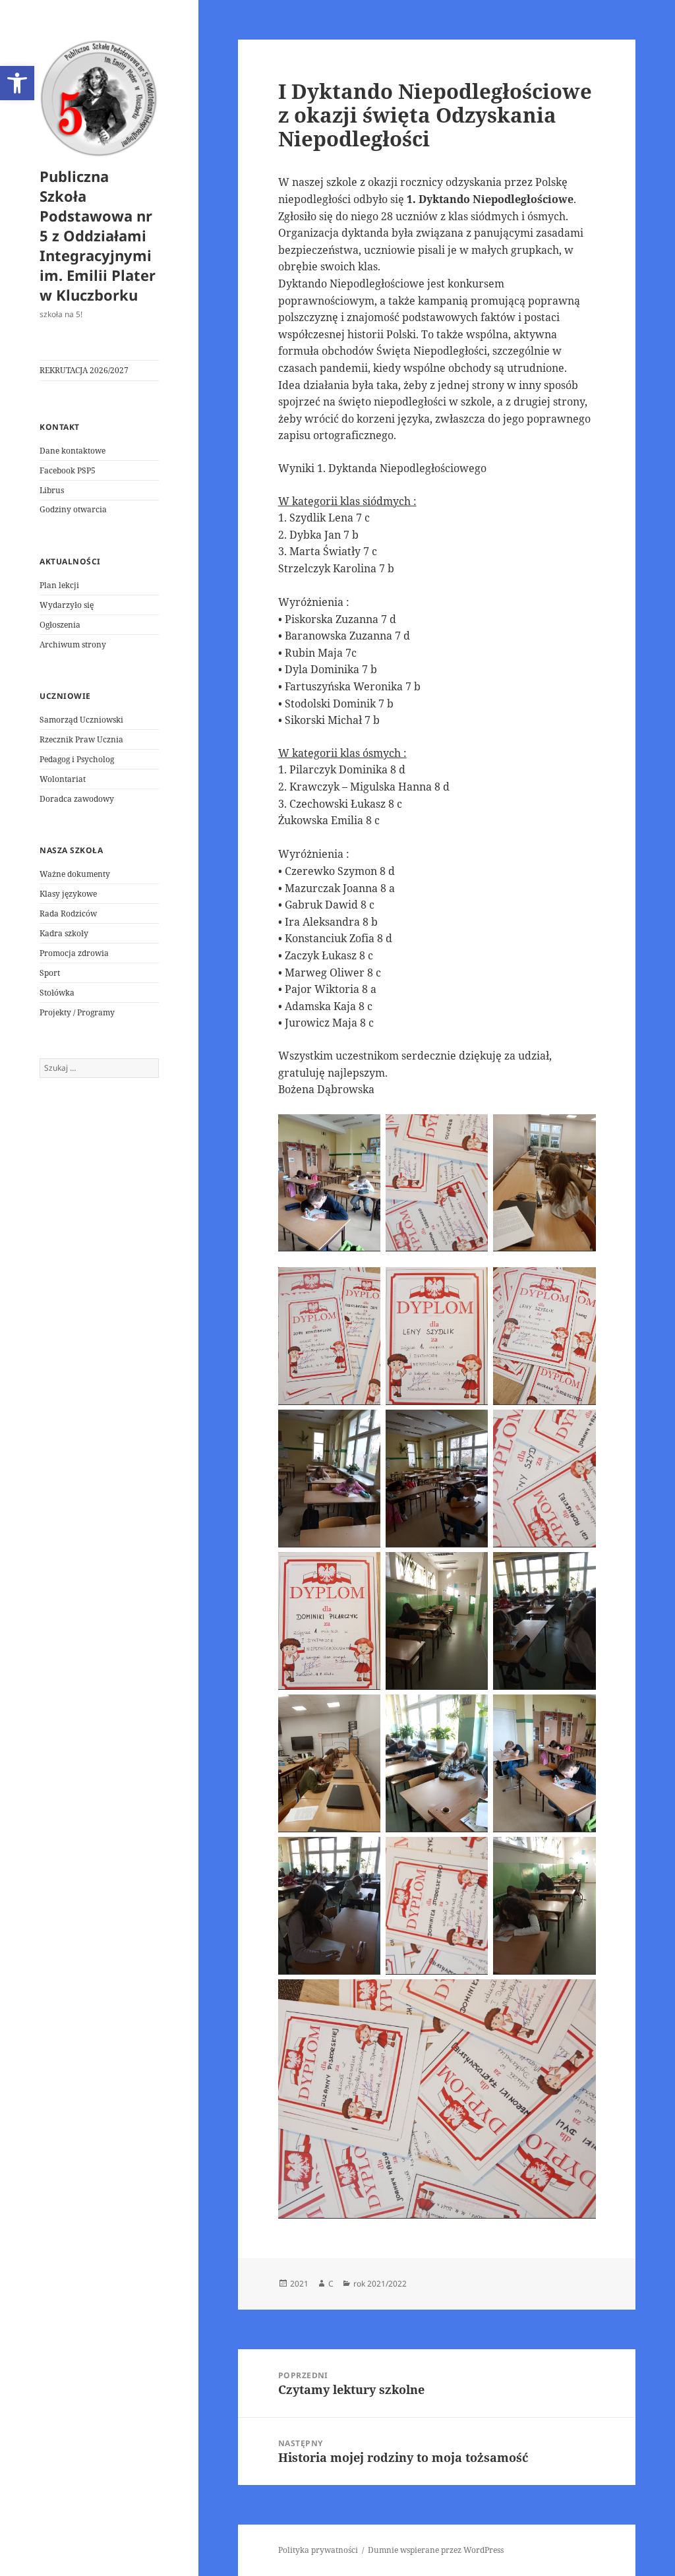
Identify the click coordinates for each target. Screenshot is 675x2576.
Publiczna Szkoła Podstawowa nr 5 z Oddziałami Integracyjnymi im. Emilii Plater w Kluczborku (98, 235)
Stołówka (57, 993)
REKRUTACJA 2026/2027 (84, 370)
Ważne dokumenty (75, 874)
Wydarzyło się (67, 605)
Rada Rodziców (68, 914)
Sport (50, 973)
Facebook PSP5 (68, 470)
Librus (52, 490)
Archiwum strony (73, 644)
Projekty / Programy (77, 1012)
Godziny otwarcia (73, 509)
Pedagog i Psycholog (77, 759)
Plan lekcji (59, 585)
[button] (17, 83)
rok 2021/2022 (380, 2284)
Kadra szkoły (64, 933)
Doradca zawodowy (77, 799)
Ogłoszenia (60, 625)
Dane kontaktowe (73, 451)
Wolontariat (63, 779)
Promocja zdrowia (74, 953)
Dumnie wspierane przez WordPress (436, 2550)
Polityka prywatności (318, 2550)
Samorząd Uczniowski (81, 720)
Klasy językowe (68, 894)
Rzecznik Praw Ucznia (81, 739)
